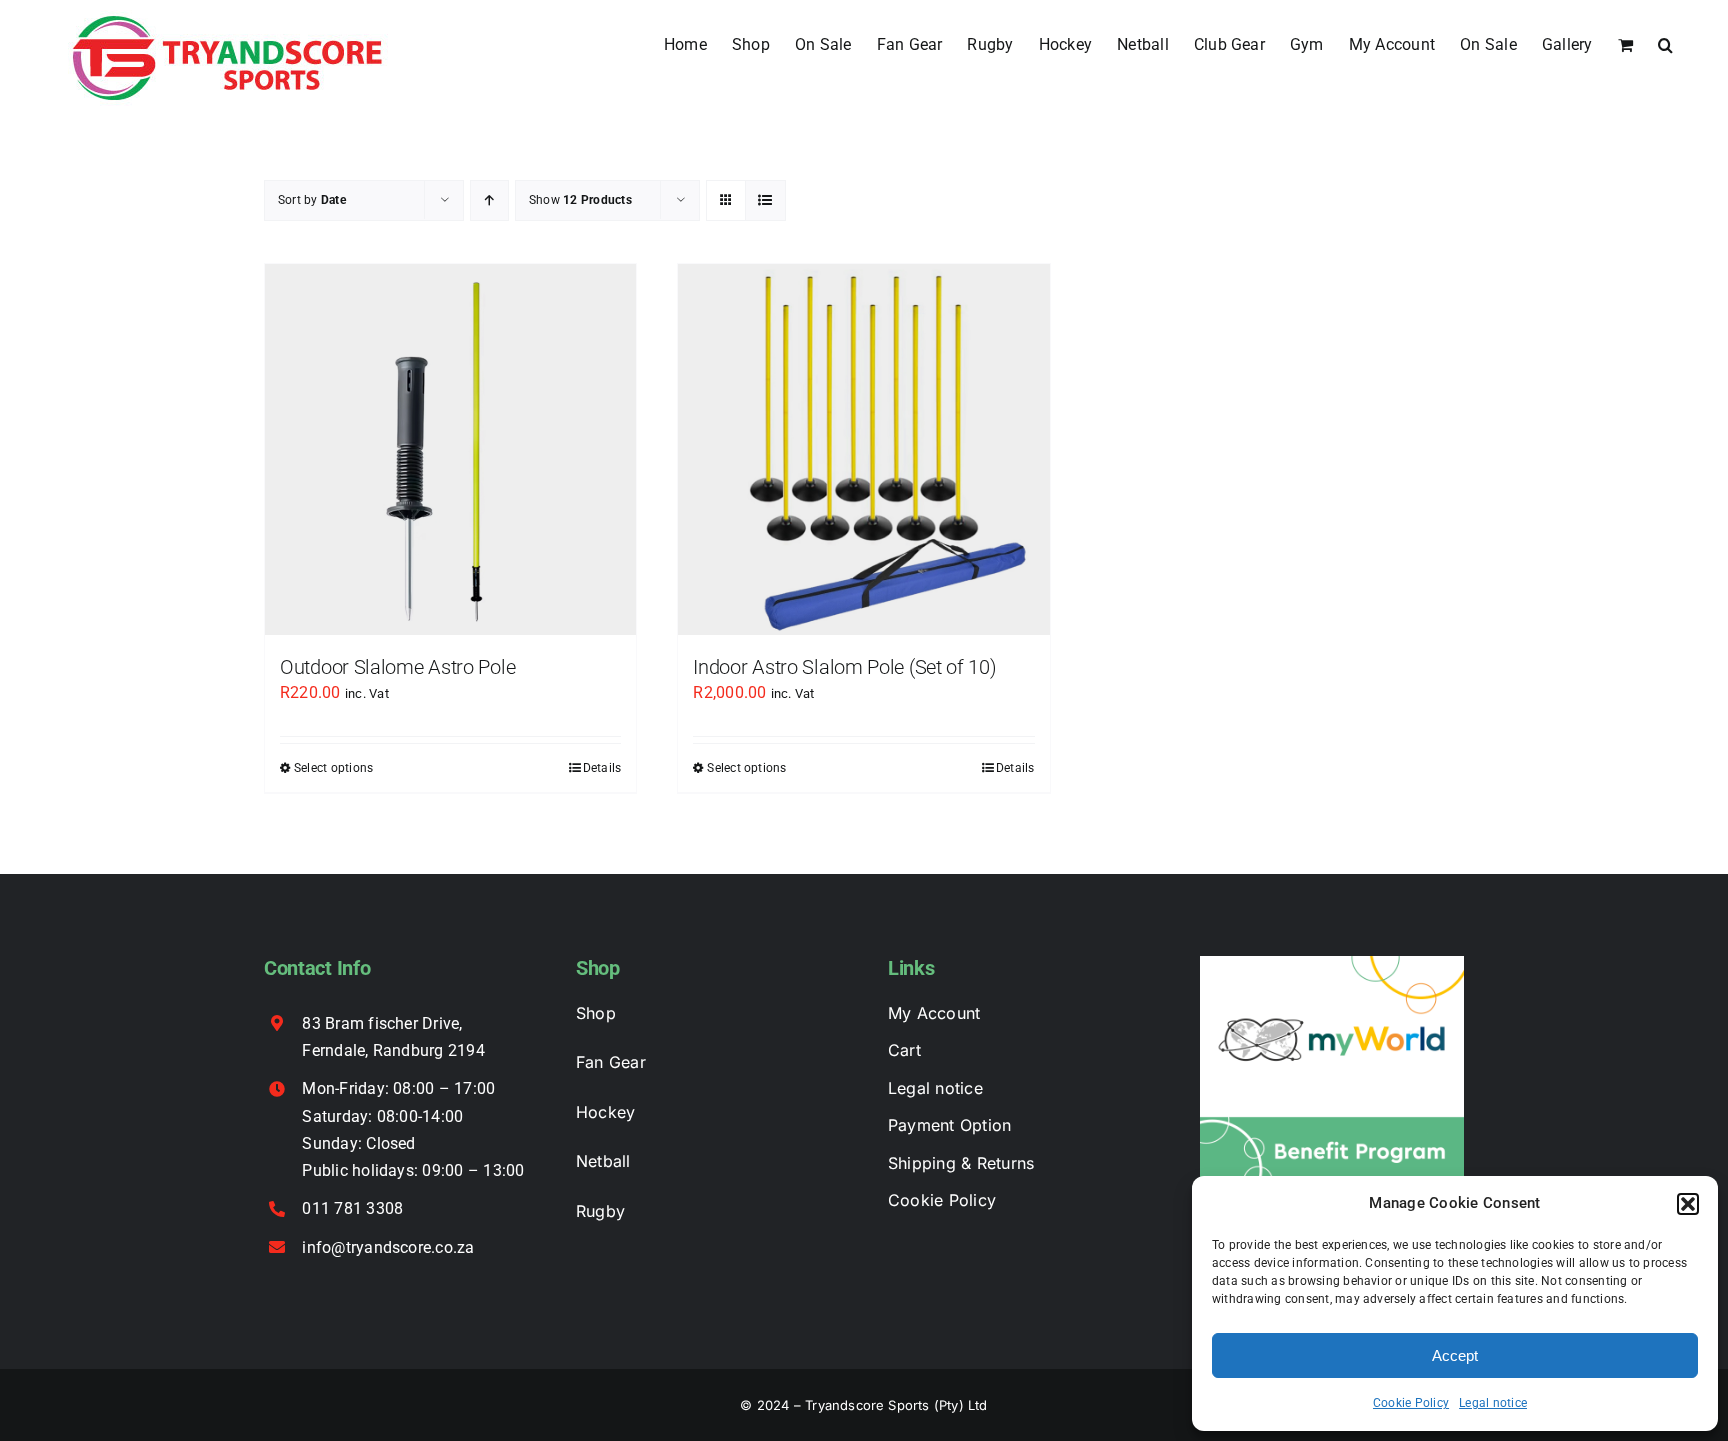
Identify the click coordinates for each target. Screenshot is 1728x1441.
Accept (1455, 1355)
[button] (1688, 1204)
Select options (333, 768)
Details (602, 768)
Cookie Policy (1411, 1403)
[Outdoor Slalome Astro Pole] (450, 449)
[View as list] (765, 200)
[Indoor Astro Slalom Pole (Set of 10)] (863, 449)
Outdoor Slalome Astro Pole (397, 667)
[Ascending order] (489, 200)
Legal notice (1493, 1403)
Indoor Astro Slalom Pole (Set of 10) (844, 667)
